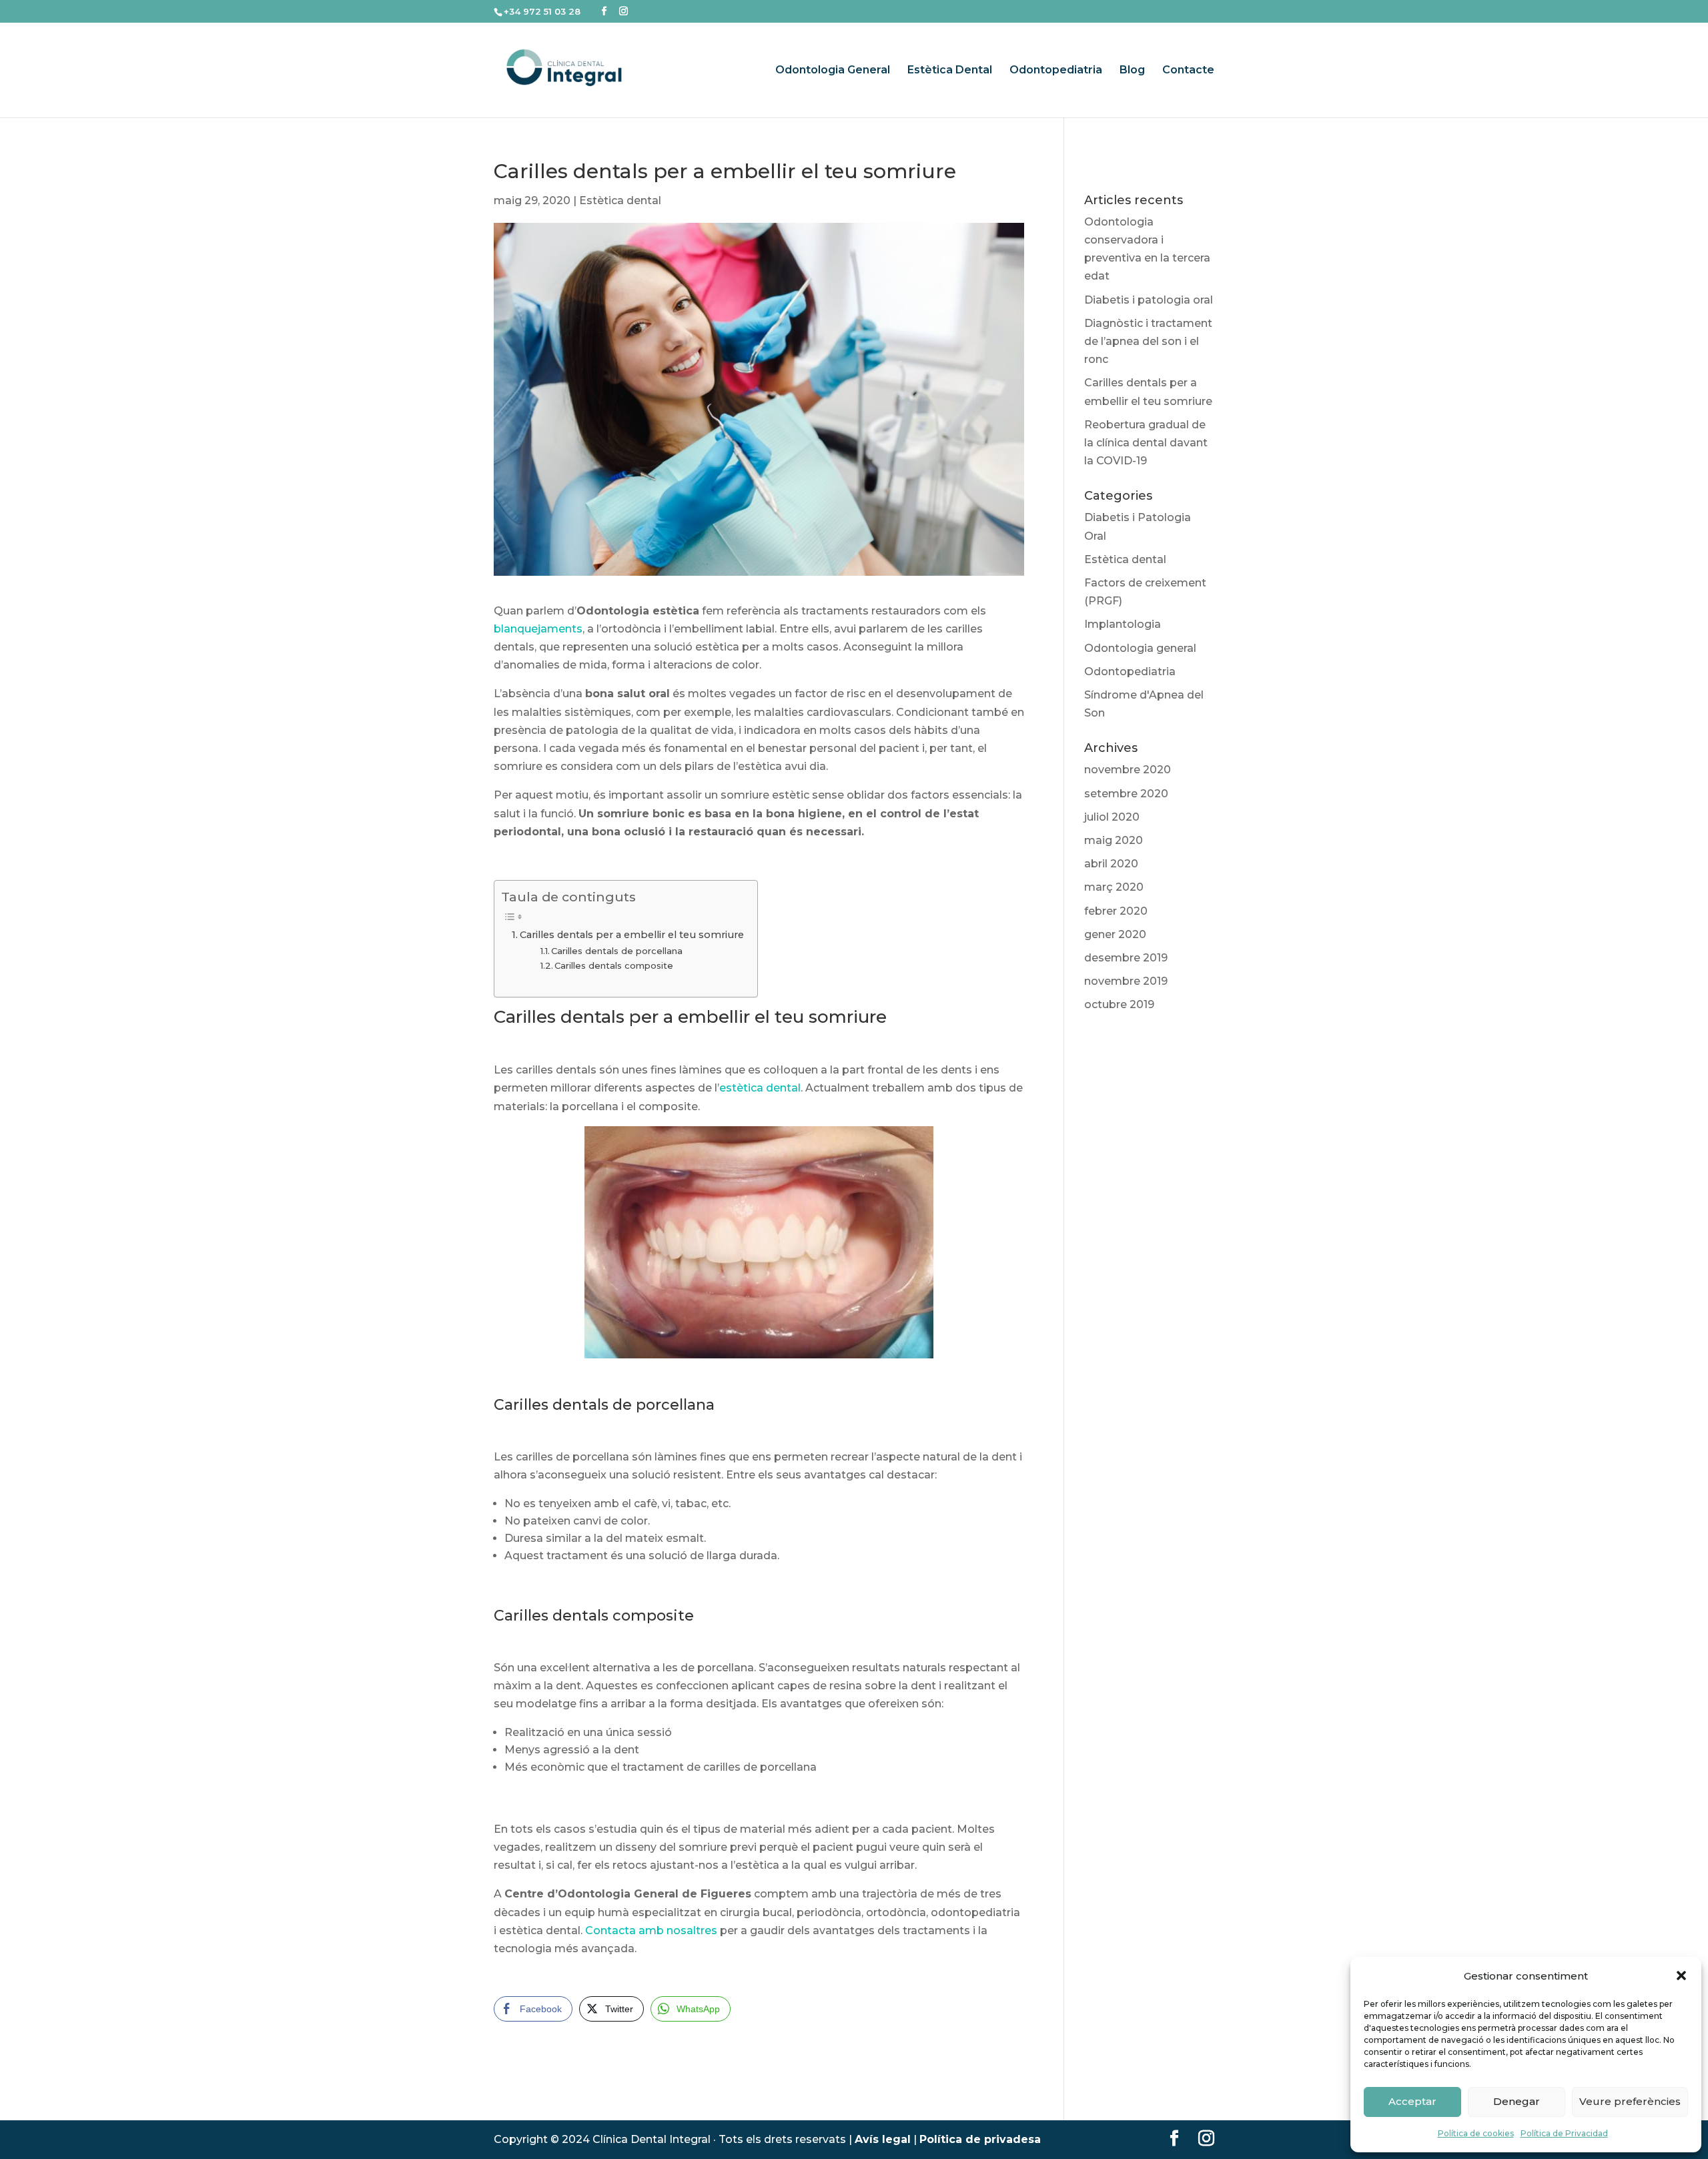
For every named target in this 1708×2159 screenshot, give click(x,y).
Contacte (1188, 71)
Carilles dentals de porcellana (617, 951)
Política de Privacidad (1564, 2133)
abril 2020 (1111, 864)
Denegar (1517, 2101)
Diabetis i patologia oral (1149, 300)
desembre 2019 (1126, 958)
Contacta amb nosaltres (651, 1930)
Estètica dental (620, 200)
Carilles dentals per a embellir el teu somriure (632, 935)
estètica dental (760, 1088)
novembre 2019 (1126, 981)
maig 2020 (1114, 840)
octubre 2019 (1119, 1004)
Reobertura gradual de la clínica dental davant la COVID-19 (1146, 443)
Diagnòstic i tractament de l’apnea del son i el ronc (1148, 341)
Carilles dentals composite (614, 965)
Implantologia (1123, 624)
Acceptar (1412, 2101)
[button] (1681, 1976)
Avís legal (883, 2139)
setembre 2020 (1126, 794)
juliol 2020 (1112, 817)
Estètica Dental (950, 71)
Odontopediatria (1056, 71)
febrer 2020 (1116, 911)
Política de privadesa (980, 2139)
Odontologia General (833, 71)
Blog (1132, 71)
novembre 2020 (1128, 770)
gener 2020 (1115, 934)
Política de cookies (1476, 2133)
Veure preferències (1630, 2101)
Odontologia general (1140, 648)
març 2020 (1114, 887)
